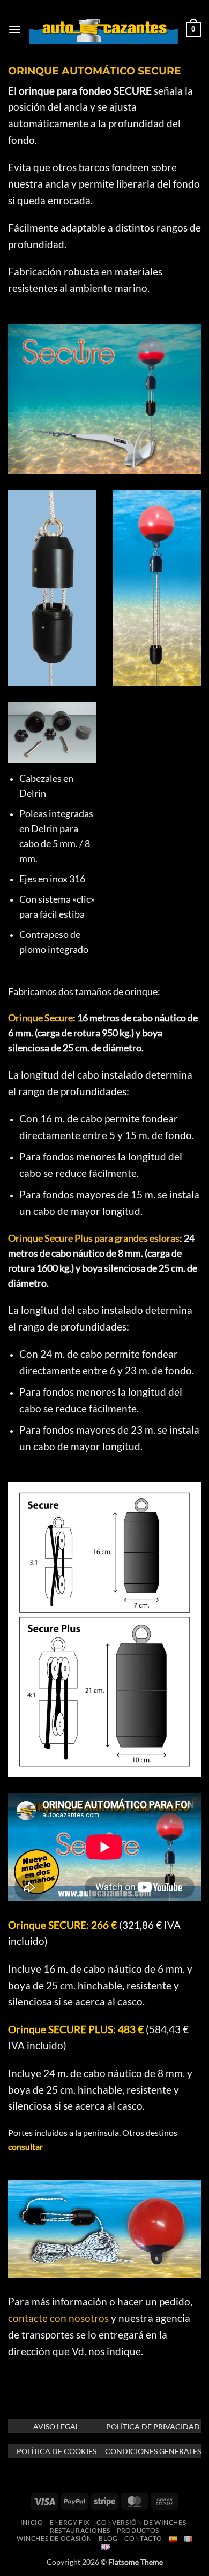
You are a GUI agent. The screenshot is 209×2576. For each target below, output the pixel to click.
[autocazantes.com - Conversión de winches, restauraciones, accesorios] (103, 29)
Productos (138, 2530)
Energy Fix (70, 2522)
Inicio (32, 2522)
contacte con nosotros (58, 2318)
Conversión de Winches (141, 2522)
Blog (108, 2538)
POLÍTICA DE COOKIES (57, 2451)
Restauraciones (80, 2530)
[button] (14, 29)
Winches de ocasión (54, 2538)
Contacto (143, 2538)
